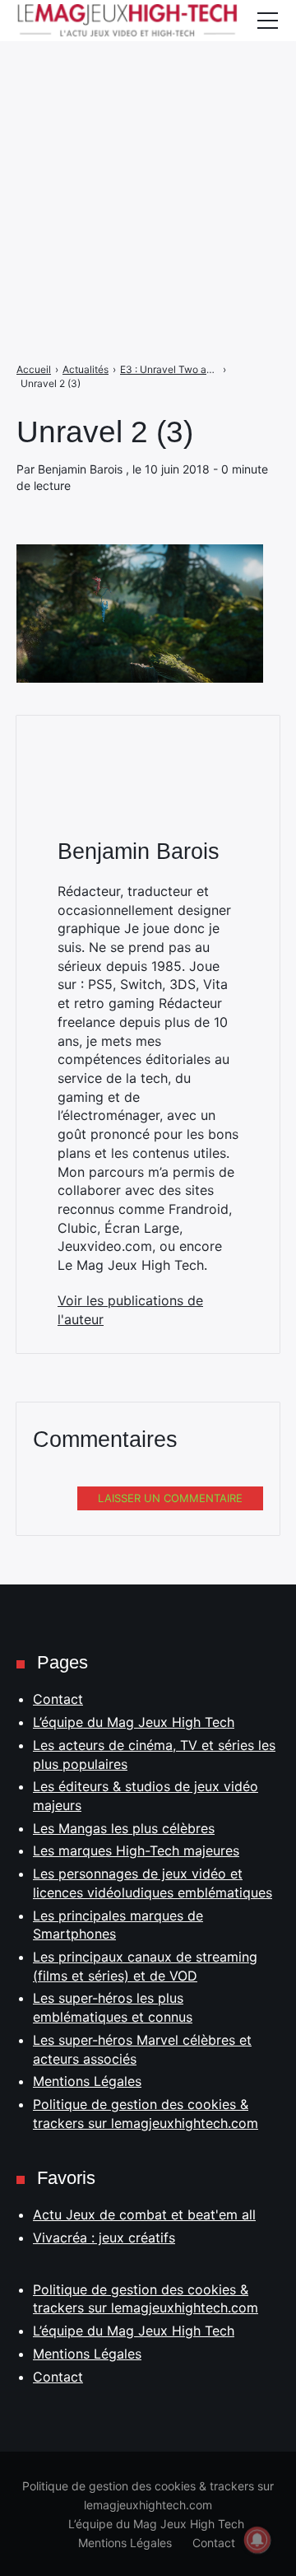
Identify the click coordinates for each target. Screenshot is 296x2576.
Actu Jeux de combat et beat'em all (144, 2214)
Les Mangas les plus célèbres (124, 1828)
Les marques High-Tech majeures (136, 1850)
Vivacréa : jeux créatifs (104, 2238)
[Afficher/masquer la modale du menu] (267, 21)
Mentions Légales (87, 2081)
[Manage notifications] (257, 2540)
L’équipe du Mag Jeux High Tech (134, 1722)
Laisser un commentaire (170, 1498)
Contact (58, 1699)
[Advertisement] (148, 148)
